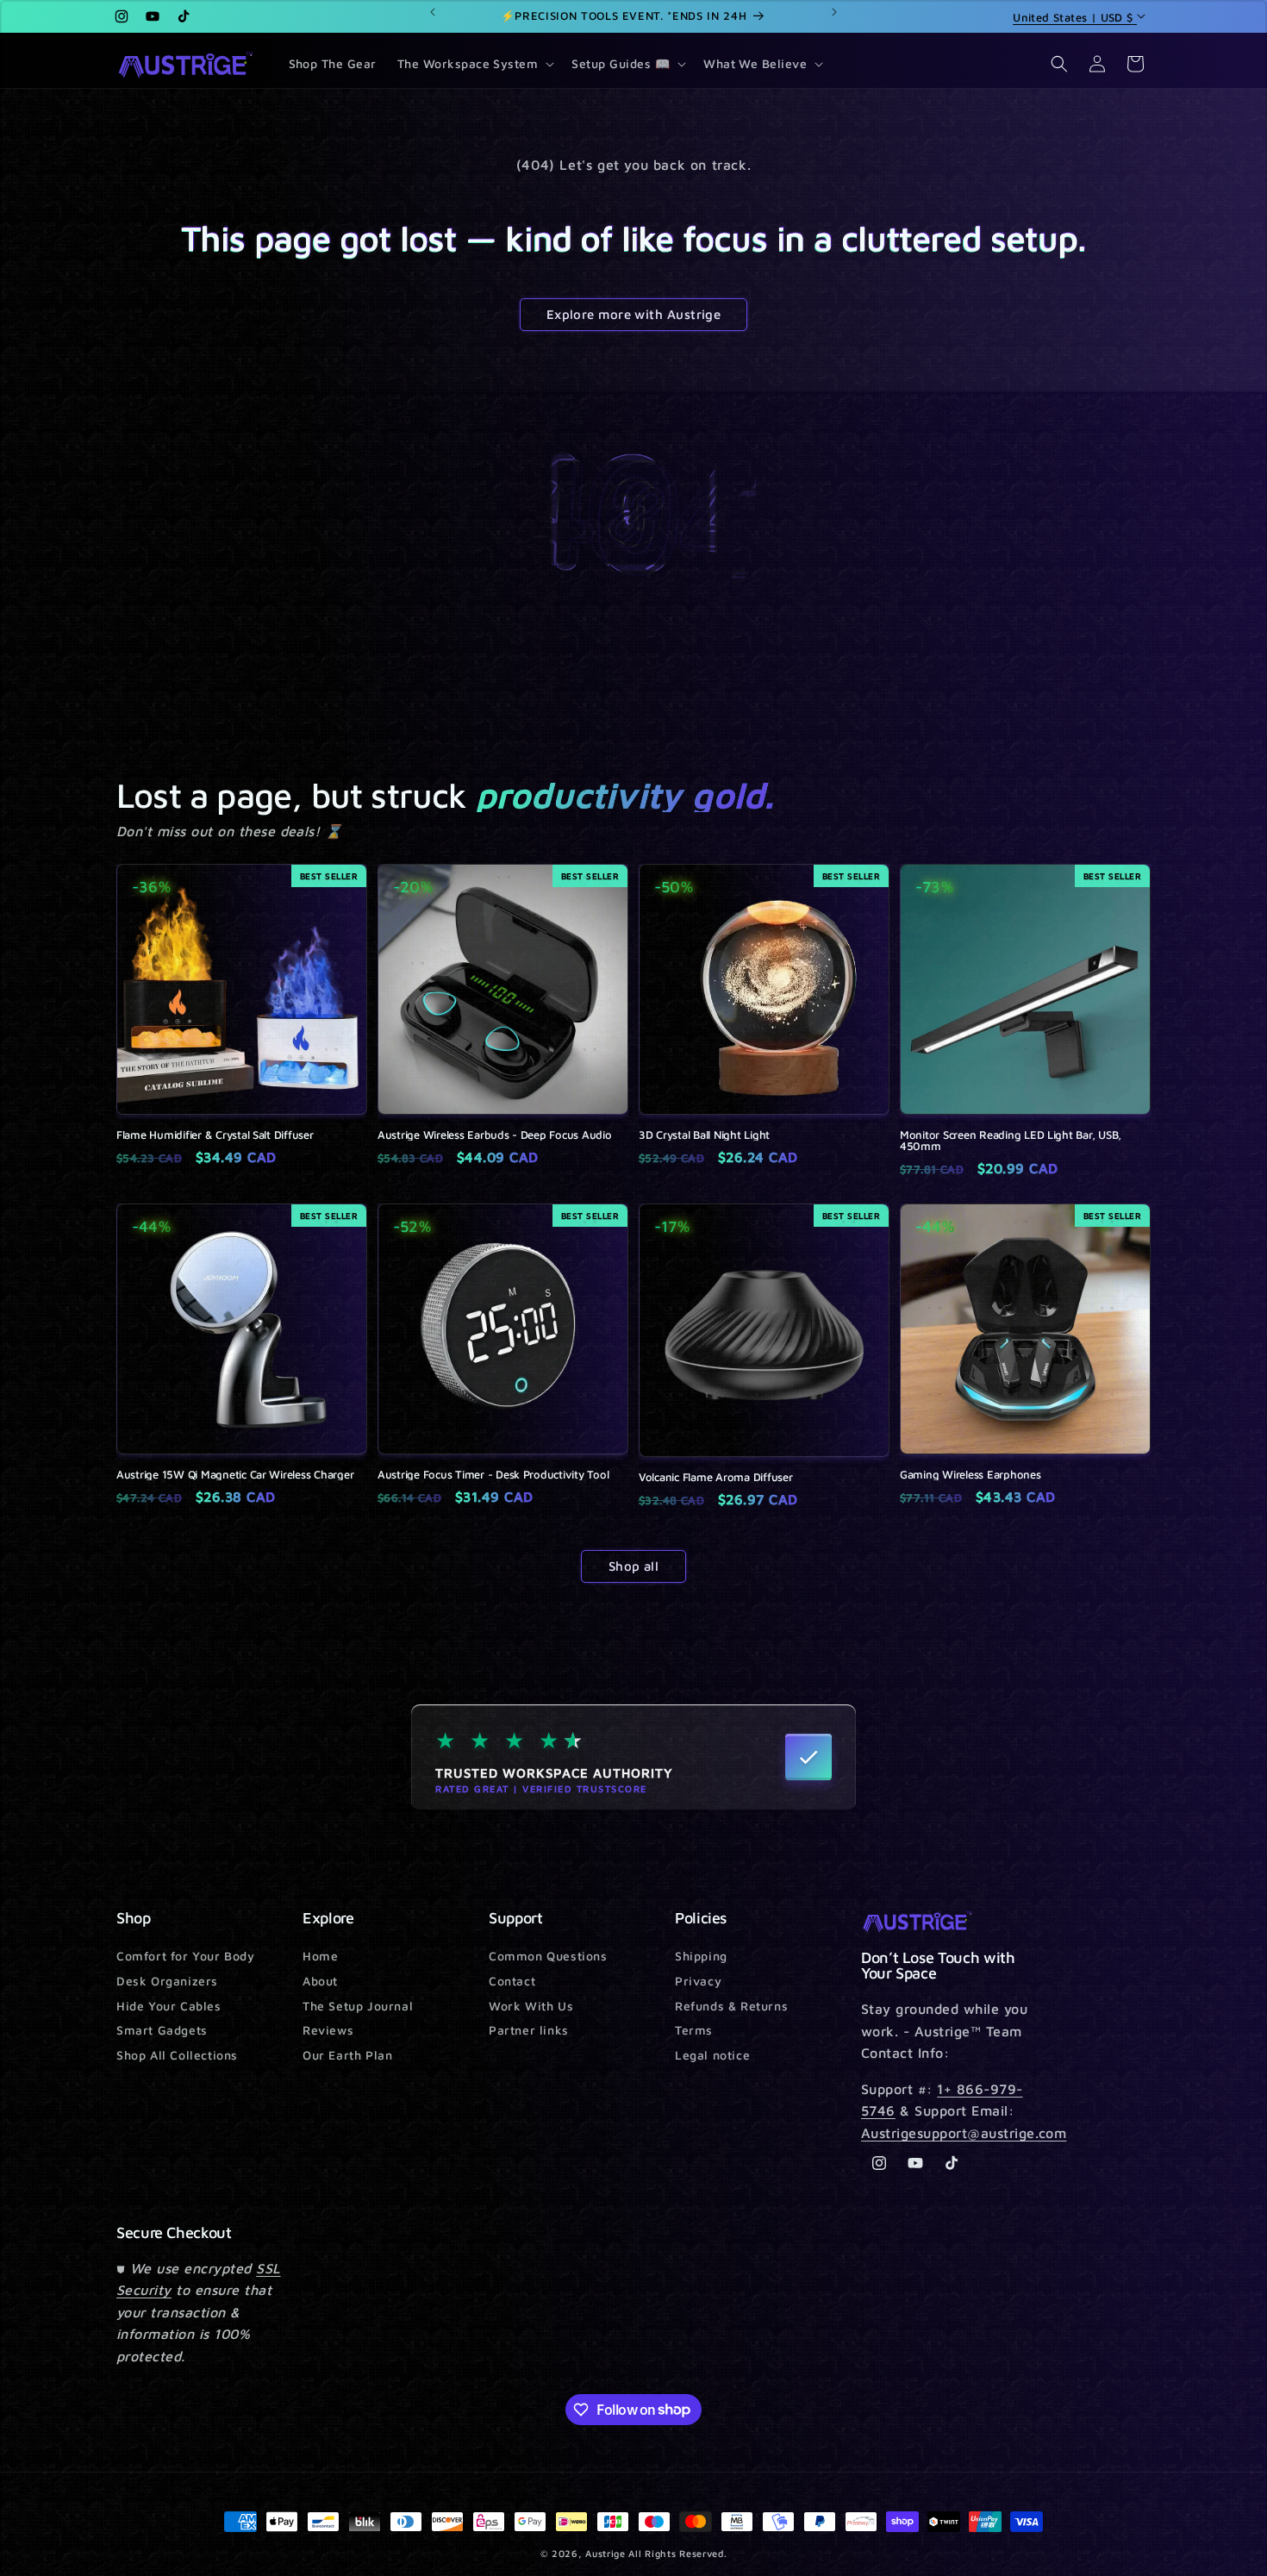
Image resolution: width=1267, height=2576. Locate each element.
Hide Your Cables (169, 2006)
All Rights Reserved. (677, 2553)
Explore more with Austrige (634, 314)
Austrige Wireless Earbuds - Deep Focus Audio (495, 1135)
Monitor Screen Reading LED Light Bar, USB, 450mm (1011, 1141)
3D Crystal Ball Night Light (704, 1135)
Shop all (634, 1566)
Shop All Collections (177, 2055)
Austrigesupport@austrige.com (964, 2133)
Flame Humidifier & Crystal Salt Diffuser (215, 1135)
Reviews (328, 2030)
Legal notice (712, 2055)
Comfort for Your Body (186, 1957)
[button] (474, 64)
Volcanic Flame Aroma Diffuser (715, 1477)
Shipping (701, 1957)
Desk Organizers (167, 1981)
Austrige (605, 2553)
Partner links (529, 2030)
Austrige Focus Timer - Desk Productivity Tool (493, 1475)
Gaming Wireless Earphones (971, 1475)
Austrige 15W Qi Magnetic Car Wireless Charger (235, 1475)
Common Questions (548, 1957)
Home (320, 1957)
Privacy (698, 1981)
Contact (512, 1981)
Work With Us (531, 2006)
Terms (694, 2030)
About (320, 1981)
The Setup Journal (358, 2006)
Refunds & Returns (731, 2006)
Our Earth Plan (347, 2055)
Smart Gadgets (162, 2030)
